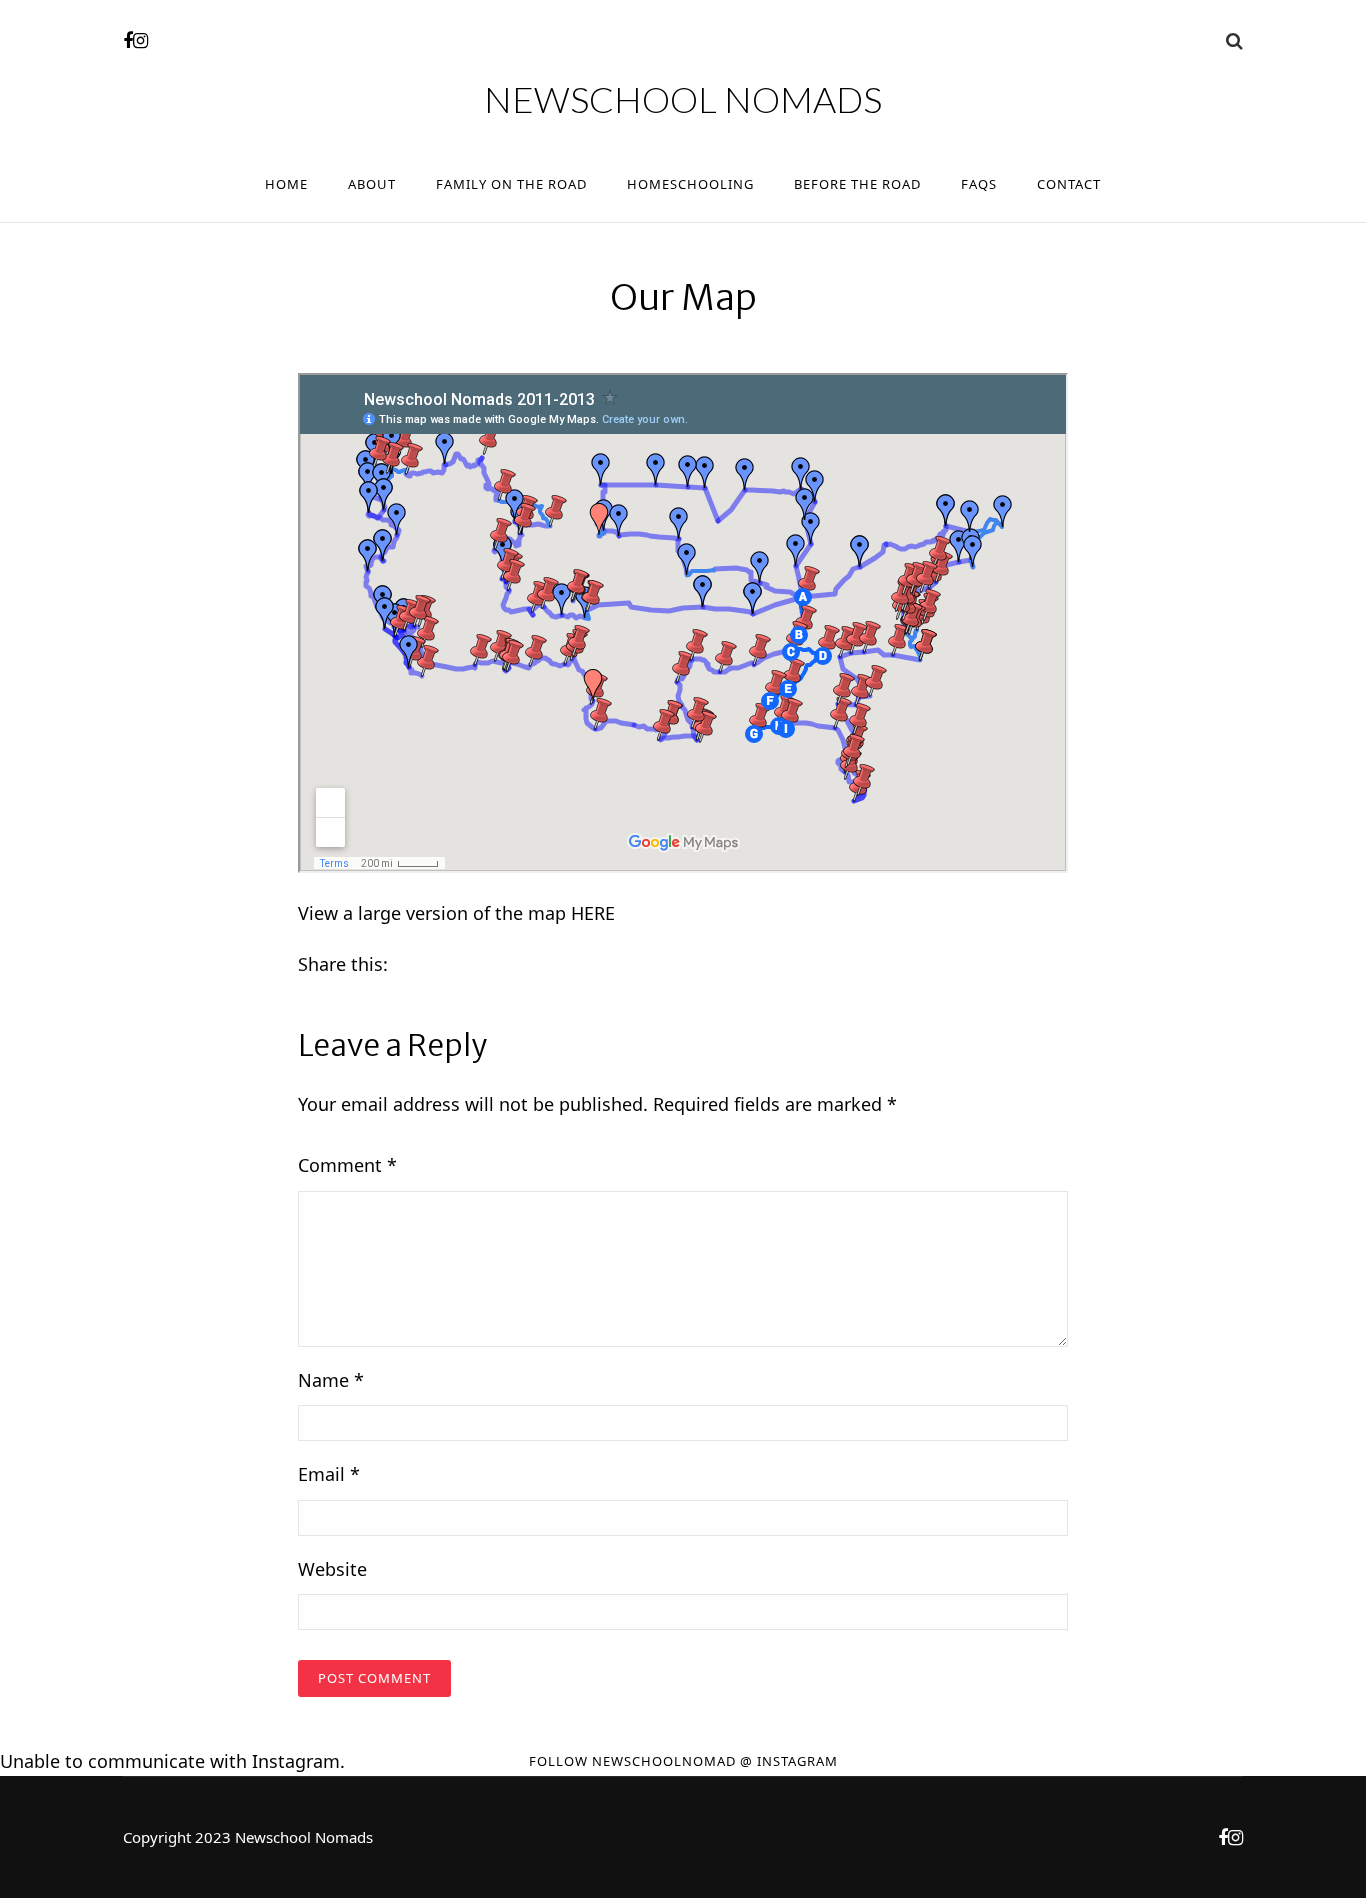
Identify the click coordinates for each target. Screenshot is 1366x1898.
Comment (347, 1165)
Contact (1069, 184)
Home (286, 184)
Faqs (979, 184)
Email (329, 1474)
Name (331, 1380)
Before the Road (857, 184)
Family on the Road (511, 184)
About (372, 184)
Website (332, 1569)
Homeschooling (690, 184)
